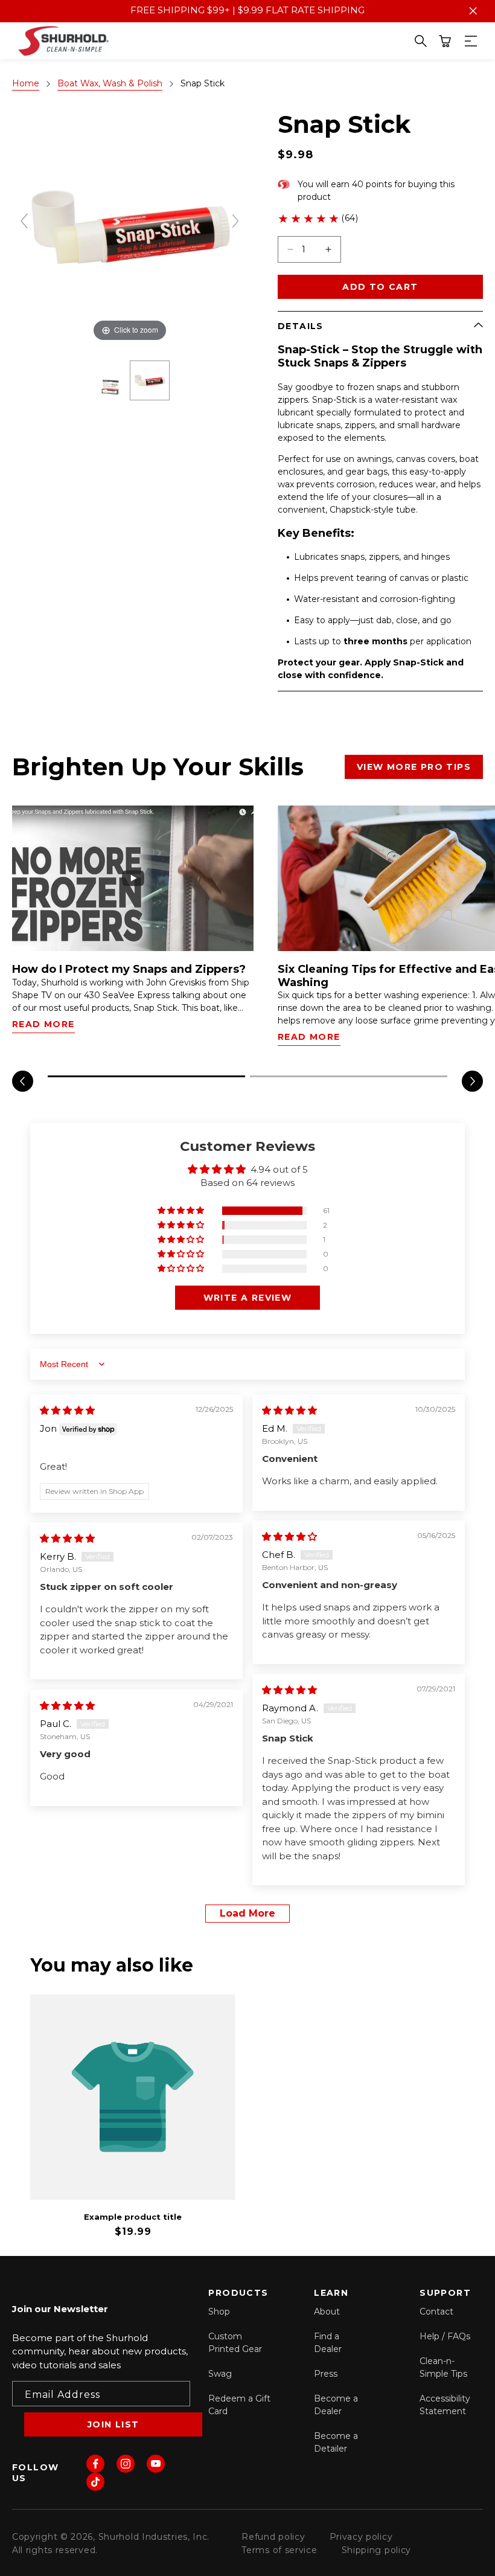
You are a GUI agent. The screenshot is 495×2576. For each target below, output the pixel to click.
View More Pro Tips (414, 767)
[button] (445, 41)
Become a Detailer (336, 2442)
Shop (219, 2312)
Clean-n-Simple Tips (443, 2367)
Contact (436, 2312)
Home (26, 83)
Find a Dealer (328, 2343)
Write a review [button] (248, 1298)
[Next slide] (235, 221)
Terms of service (279, 2550)
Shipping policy (377, 2550)
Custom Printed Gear (235, 2343)
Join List (113, 2424)
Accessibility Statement (445, 2405)
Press (326, 2374)
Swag (220, 2374)
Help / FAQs (445, 2336)
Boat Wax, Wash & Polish (110, 83)
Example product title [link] (133, 2217)
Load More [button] (247, 1913)
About (327, 2312)
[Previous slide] (24, 221)
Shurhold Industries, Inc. (154, 2537)
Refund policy (273, 2537)
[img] (67, 1410)
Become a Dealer (336, 2405)
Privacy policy (361, 2537)
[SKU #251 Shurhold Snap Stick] (150, 380)
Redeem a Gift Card (239, 2405)
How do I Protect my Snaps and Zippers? (129, 969)
